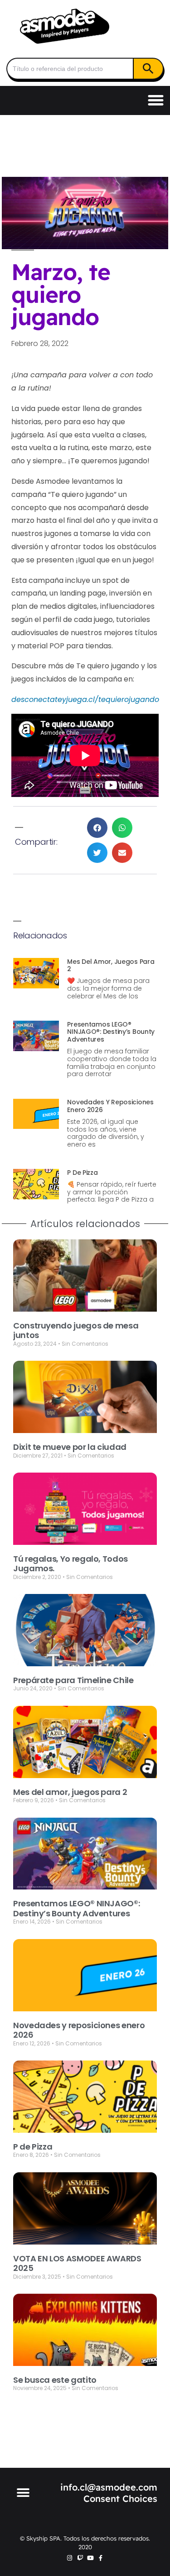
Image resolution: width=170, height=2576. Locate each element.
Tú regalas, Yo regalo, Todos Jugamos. (70, 1564)
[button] (156, 100)
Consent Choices (120, 2498)
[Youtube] (90, 2558)
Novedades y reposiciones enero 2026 (110, 1106)
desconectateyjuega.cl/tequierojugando (85, 699)
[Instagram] (70, 2558)
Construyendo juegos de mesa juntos (76, 1331)
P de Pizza (82, 1173)
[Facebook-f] (101, 2558)
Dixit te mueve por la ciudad (70, 1447)
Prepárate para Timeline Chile (73, 1680)
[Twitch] (80, 2558)
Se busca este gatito (55, 2380)
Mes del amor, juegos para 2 (111, 965)
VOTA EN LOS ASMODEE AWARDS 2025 (77, 2263)
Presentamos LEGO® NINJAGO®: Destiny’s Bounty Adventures (111, 1032)
